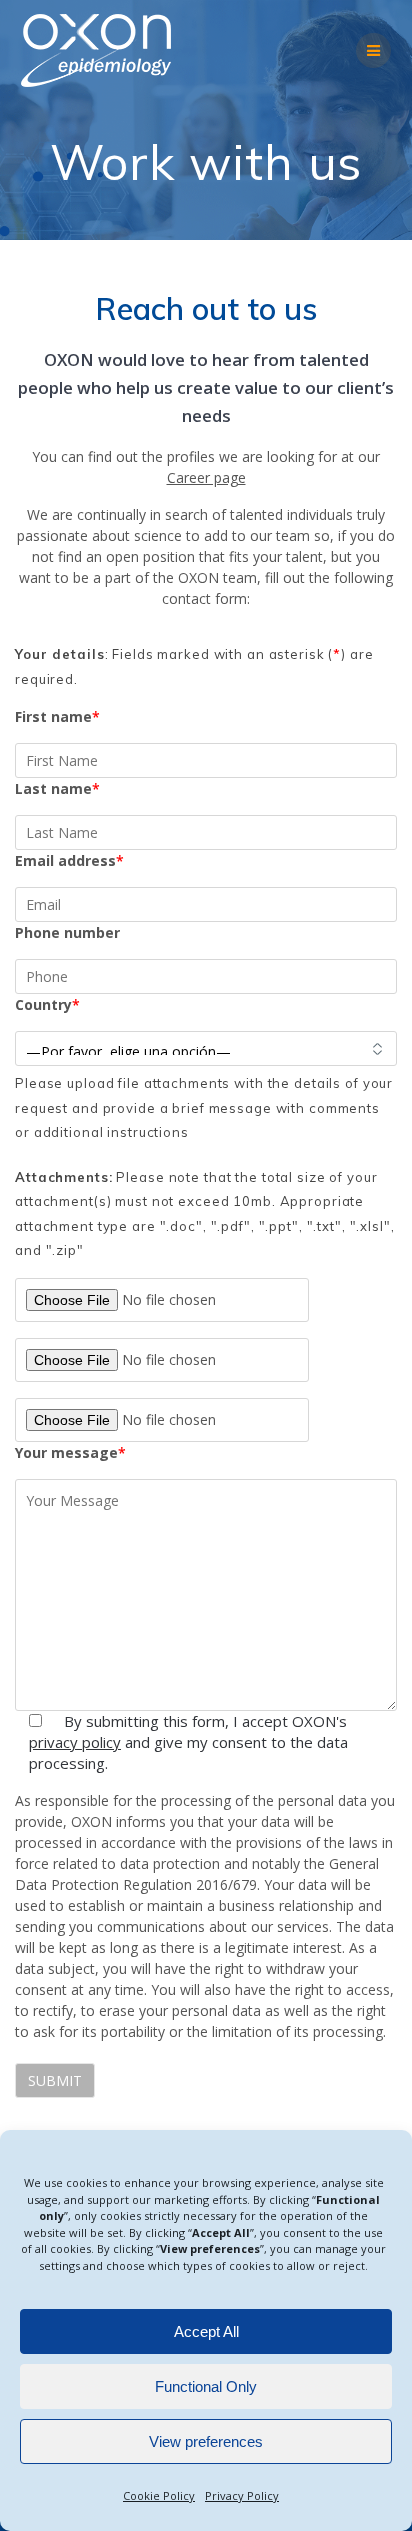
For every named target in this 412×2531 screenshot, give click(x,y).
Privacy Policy (242, 2495)
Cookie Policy (159, 2495)
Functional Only (206, 2386)
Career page (206, 477)
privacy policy (75, 1742)
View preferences (206, 2441)
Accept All (206, 2331)
